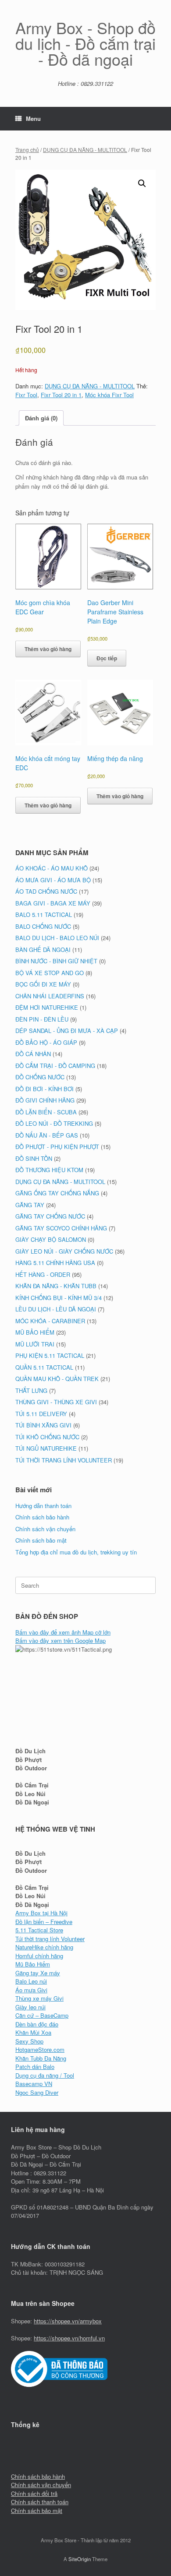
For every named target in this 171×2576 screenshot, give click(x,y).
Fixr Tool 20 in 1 (61, 395)
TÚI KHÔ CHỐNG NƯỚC (47, 1437)
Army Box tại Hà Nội (41, 1913)
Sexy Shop (29, 2041)
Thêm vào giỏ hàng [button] (48, 649)
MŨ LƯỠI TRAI (35, 1344)
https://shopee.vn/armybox (68, 2321)
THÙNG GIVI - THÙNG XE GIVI (56, 1402)
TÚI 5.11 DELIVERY (41, 1414)
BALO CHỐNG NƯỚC (43, 926)
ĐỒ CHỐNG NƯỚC (40, 1077)
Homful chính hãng (39, 1956)
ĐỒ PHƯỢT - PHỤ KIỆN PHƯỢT (57, 1147)
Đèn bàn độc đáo (37, 2024)
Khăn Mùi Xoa (33, 2032)
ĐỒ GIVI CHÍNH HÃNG (45, 1100)
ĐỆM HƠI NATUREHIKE (47, 1007)
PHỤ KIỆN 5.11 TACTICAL (50, 1355)
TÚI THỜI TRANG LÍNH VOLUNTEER (64, 1460)
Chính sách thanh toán (40, 2502)
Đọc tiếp (107, 658)
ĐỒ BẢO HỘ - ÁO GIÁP (46, 1042)
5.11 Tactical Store (39, 1930)
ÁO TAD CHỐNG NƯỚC (46, 891)
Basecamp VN (34, 2084)
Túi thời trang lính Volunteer (50, 1939)
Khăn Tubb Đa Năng (41, 2058)
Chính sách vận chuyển (45, 1529)
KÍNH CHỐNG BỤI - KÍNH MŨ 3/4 (59, 1298)
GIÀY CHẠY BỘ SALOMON (51, 1239)
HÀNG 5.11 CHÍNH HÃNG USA (55, 1263)
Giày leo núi (30, 2007)
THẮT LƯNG (31, 1390)
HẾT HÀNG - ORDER (43, 1274)
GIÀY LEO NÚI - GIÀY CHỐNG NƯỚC (64, 1251)
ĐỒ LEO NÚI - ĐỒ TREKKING (54, 1123)
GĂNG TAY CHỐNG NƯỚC (50, 1216)
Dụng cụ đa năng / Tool (45, 2075)
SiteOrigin (80, 2559)
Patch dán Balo (35, 2067)
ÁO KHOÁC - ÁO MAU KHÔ (52, 868)
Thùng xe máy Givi (39, 1998)
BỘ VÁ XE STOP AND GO (50, 973)
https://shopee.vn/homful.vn (69, 2338)
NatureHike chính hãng (44, 1947)
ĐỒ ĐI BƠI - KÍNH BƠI (45, 1089)
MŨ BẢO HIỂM (35, 1332)
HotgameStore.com (40, 2049)
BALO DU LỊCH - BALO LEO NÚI (57, 938)
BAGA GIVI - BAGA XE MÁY (53, 903)
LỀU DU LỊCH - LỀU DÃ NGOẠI (56, 1309)
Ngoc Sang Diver (37, 2092)
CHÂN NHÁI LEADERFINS (50, 996)
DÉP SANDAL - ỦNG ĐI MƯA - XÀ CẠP (67, 1031)
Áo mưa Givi (31, 1990)
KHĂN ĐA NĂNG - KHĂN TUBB (56, 1286)
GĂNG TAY (30, 1205)
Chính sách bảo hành (42, 1517)
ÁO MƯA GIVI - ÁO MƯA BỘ (53, 880)
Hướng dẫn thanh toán (43, 1506)
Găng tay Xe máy (38, 1973)
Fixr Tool (26, 395)
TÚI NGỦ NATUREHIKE (46, 1448)
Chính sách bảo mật (41, 1540)
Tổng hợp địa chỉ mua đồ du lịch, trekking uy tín (76, 1552)
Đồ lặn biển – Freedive (44, 1922)
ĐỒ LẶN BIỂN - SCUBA (46, 1112)
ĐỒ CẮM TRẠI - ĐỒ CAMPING (55, 1066)
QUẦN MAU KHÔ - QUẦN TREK (57, 1379)
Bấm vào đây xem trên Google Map (61, 1640)
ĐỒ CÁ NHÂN (33, 1054)
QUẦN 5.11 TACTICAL (44, 1367)
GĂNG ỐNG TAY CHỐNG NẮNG (57, 1193)
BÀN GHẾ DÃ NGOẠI (43, 950)
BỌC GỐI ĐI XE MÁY (43, 984)
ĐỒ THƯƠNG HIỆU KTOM (49, 1170)
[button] (142, 183)
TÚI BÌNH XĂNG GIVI (43, 1425)
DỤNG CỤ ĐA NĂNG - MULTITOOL (85, 150)
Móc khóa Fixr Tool (109, 395)
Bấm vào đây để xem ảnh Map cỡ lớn (63, 1632)
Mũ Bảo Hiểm (33, 1964)
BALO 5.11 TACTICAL (44, 914)
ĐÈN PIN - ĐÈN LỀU (42, 1019)
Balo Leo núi (31, 1981)
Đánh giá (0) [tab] (41, 418)
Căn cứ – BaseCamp (42, 2015)
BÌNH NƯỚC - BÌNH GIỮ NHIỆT (56, 961)
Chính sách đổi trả (34, 2493)
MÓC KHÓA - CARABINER (50, 1321)
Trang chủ (27, 150)
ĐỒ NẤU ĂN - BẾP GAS (47, 1135)
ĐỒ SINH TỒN (34, 1158)
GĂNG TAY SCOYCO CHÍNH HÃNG (61, 1228)
